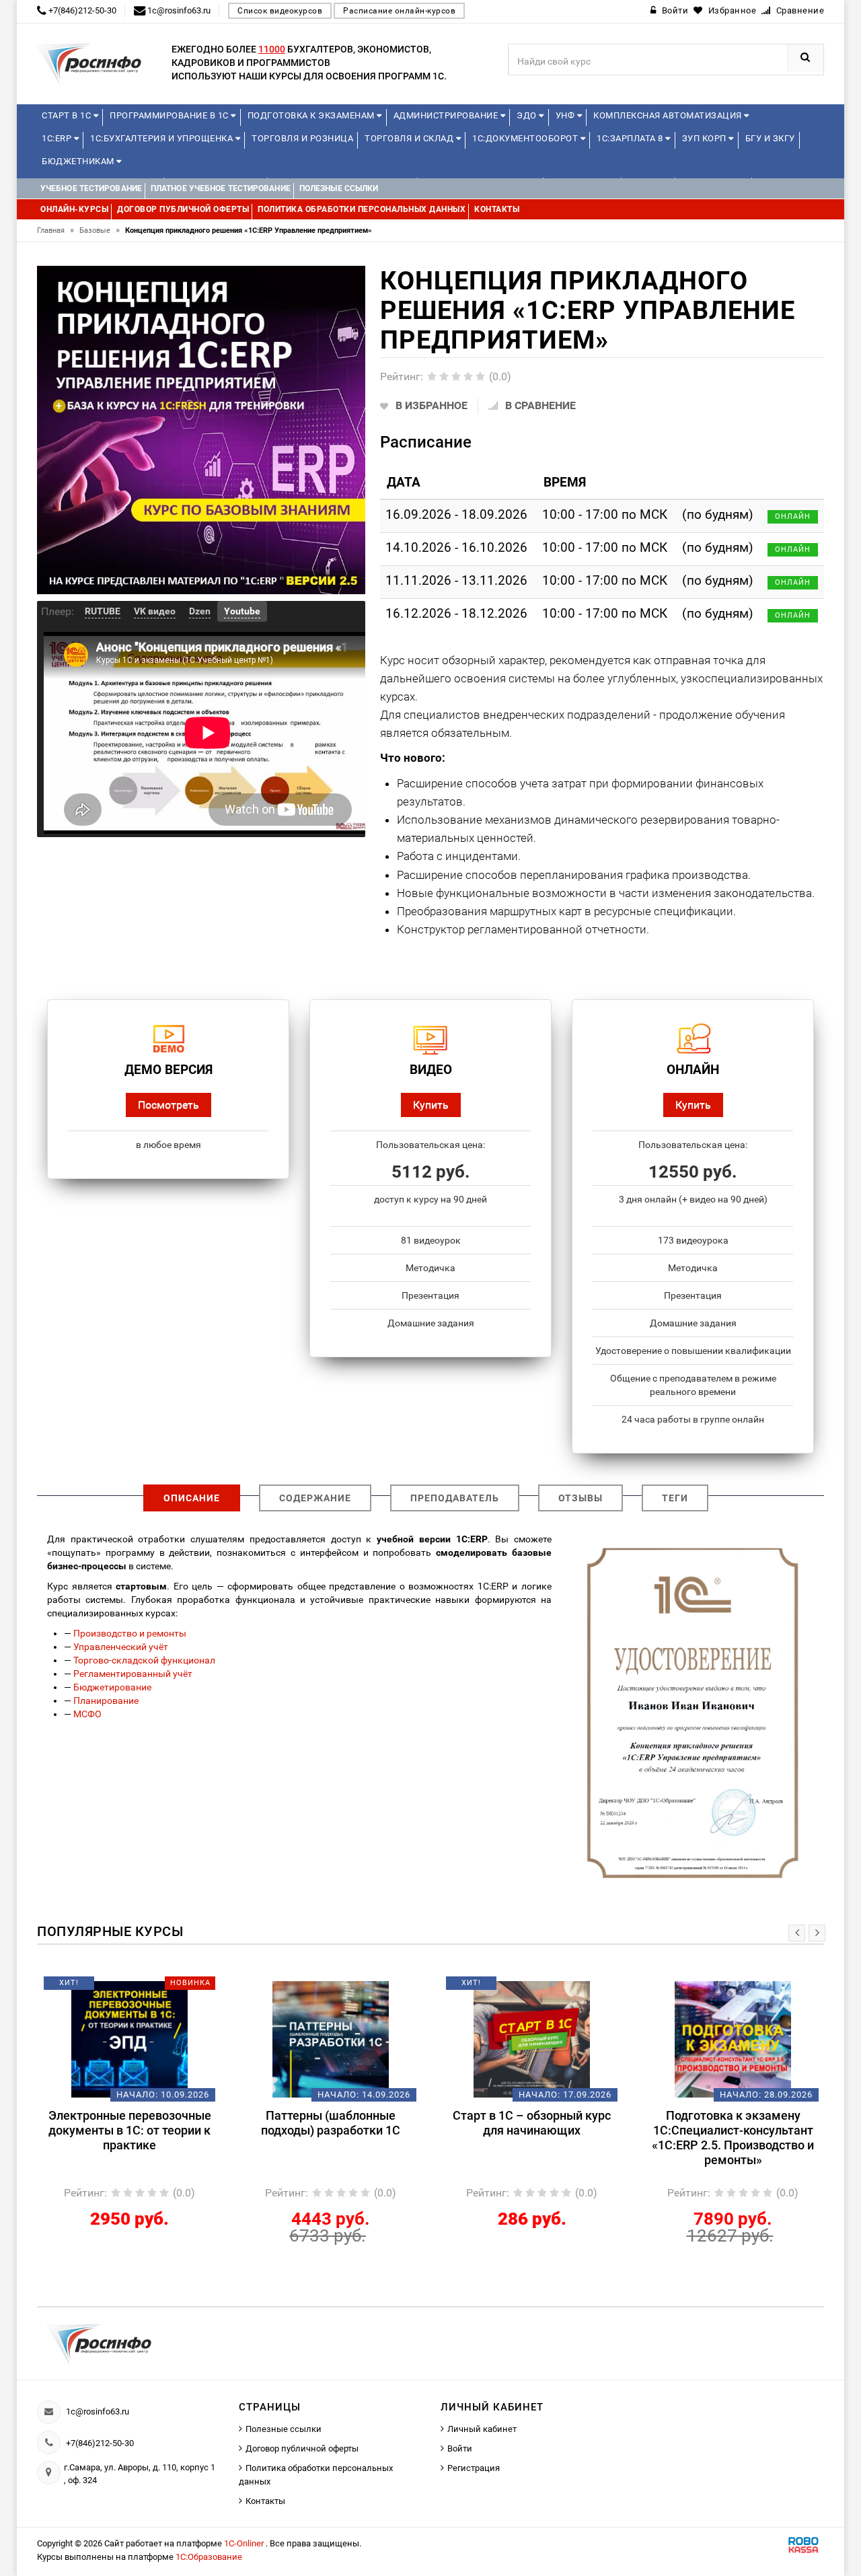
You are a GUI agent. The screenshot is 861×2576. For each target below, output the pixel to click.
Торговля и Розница (302, 138)
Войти (460, 2448)
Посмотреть (169, 1105)
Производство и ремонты (130, 1633)
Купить (431, 1105)
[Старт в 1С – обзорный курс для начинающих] (532, 2039)
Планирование (106, 1701)
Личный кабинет (482, 2429)
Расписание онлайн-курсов (399, 11)
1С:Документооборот (526, 138)
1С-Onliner (245, 2543)
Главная (55, 230)
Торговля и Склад (410, 138)
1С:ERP (58, 138)
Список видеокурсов (280, 11)
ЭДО (528, 115)
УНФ (566, 115)
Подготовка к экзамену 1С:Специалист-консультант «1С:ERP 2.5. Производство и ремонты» (733, 2138)
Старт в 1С (68, 115)
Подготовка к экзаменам (312, 115)
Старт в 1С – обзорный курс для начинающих (532, 2123)
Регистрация (474, 2468)
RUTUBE (103, 611)
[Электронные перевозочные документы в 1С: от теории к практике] (129, 2039)
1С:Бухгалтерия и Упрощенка (163, 138)
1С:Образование (209, 2557)
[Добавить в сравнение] (149, 1988)
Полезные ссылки (284, 2429)
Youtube (242, 611)
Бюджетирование (112, 1687)
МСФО (87, 1714)
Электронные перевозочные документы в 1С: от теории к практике (130, 2130)
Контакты (265, 2501)
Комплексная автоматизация (669, 115)
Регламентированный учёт (133, 1674)
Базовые (100, 230)
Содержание (315, 1498)
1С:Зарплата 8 (631, 138)
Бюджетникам (79, 161)
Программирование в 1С (170, 115)
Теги (675, 1498)
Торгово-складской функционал (144, 1660)
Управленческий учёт (121, 1647)
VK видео (155, 611)
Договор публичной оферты (302, 2448)
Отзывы (581, 1498)
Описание (192, 1498)
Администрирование (447, 115)
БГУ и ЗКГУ (770, 138)
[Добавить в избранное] (107, 1988)
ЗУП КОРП (706, 138)
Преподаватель (455, 1498)
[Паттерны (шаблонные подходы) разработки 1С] (331, 2039)
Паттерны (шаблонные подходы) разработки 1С (331, 2123)
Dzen (200, 611)
